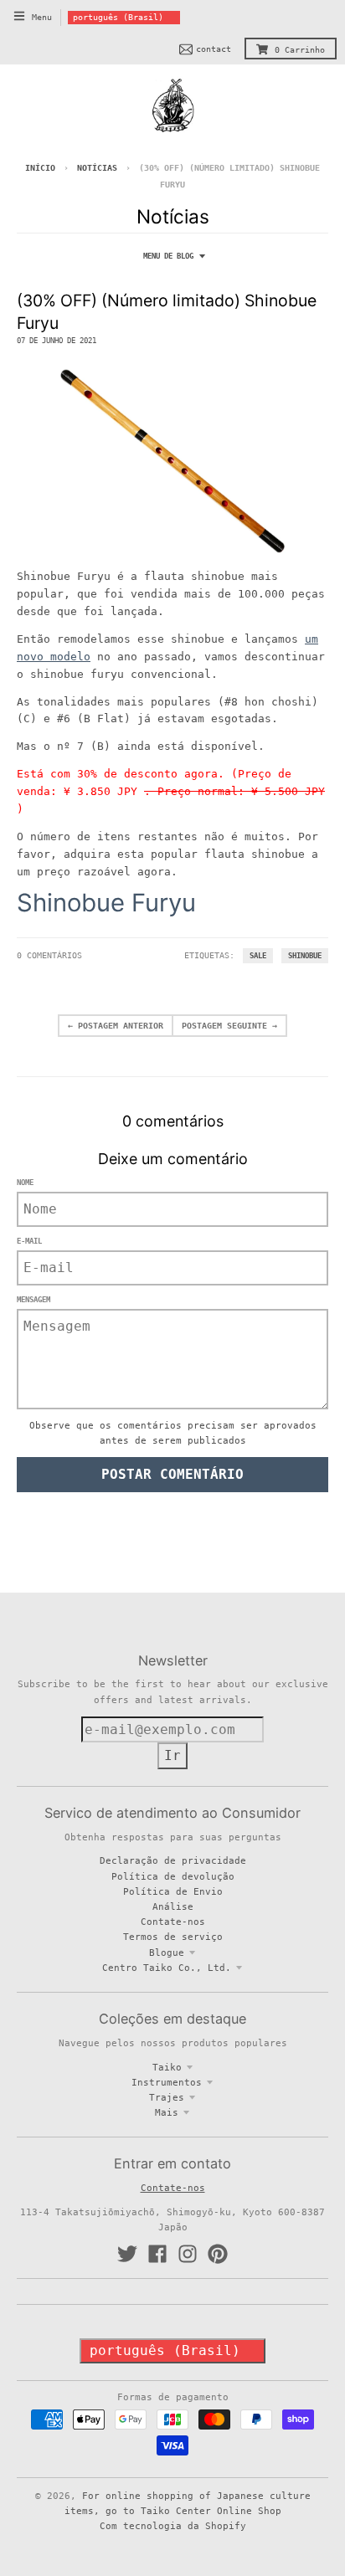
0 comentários (49, 955)
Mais (167, 2112)
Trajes (167, 2097)
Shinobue (305, 956)
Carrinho (300, 50)
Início (40, 168)
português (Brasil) (118, 17)
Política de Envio (173, 1891)
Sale (258, 956)
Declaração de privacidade (173, 1860)
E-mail (29, 1241)
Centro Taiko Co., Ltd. (167, 1968)
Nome (25, 1183)
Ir (172, 1755)
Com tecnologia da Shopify (173, 2526)
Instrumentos (167, 2082)
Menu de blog (168, 256)
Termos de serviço (173, 1937)
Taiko (167, 2067)
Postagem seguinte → (229, 1026)
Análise (173, 1906)
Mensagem (33, 1300)
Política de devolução (173, 1876)
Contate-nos (173, 1922)
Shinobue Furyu (106, 903)
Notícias (97, 168)
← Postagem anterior (116, 1026)
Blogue (167, 1953)
